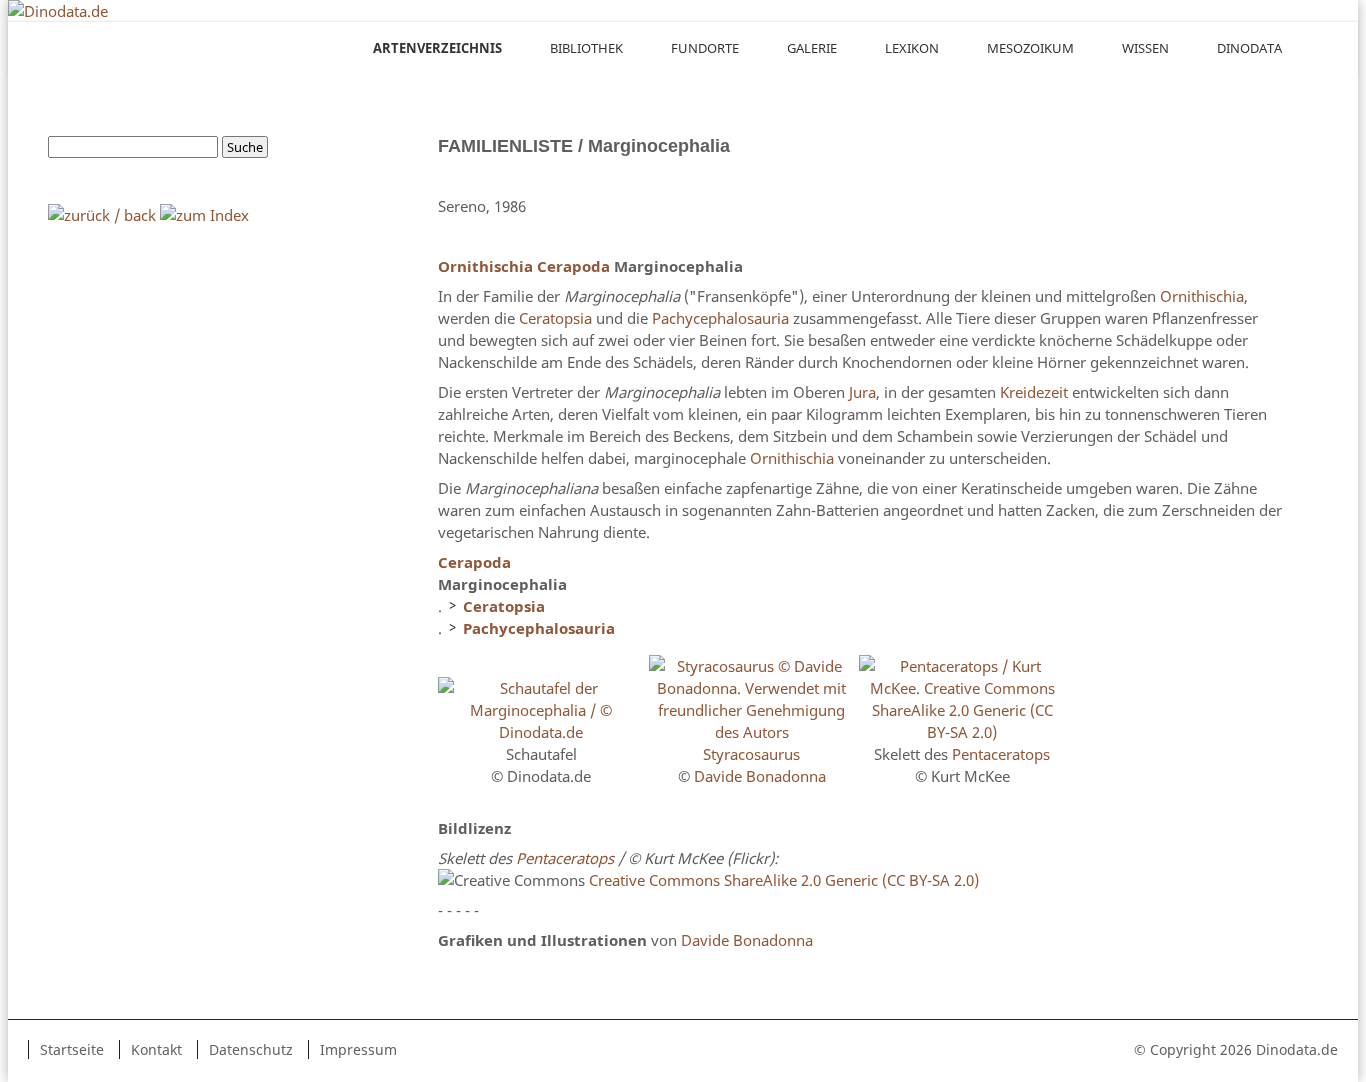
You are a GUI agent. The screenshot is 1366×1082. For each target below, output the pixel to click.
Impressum (358, 1049)
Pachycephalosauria (720, 318)
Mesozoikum (1030, 48)
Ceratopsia (555, 318)
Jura (862, 392)
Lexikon (912, 48)
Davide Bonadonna (760, 776)
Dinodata (1249, 48)
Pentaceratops (1001, 754)
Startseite (72, 1049)
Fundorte (705, 48)
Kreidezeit (1034, 392)
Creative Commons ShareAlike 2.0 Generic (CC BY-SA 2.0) (784, 880)
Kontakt (156, 1049)
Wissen (1145, 48)
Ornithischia (485, 266)
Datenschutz (251, 1049)
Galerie (812, 48)
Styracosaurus (751, 754)
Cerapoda (573, 266)
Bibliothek (586, 48)
